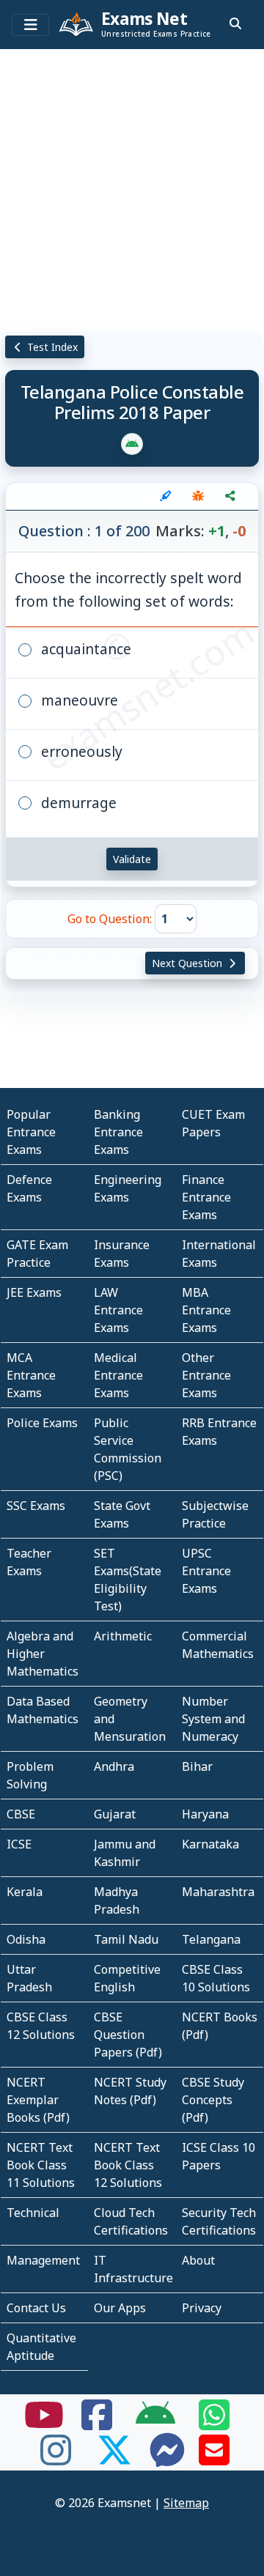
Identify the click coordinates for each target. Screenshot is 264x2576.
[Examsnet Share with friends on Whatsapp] (214, 2424)
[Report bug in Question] (198, 496)
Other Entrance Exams (206, 1375)
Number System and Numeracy (213, 1719)
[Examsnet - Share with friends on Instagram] (56, 2459)
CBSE (21, 1814)
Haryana (205, 1814)
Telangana (211, 1939)
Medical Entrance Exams (118, 1375)
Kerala (25, 1892)
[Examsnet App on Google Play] (155, 2424)
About (198, 2260)
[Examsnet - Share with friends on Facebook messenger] (167, 2459)
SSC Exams (36, 1506)
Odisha (26, 1939)
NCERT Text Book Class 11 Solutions (41, 2165)
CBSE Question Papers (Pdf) (128, 2035)
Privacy (202, 2308)
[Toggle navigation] (30, 25)
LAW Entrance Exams (118, 1310)
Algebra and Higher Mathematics (43, 1654)
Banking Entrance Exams (118, 1132)
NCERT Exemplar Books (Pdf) (38, 2100)
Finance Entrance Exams (206, 1197)
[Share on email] (214, 2459)
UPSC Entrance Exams (206, 1571)
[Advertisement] (132, 187)
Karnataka (210, 1844)
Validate (132, 859)
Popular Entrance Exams (31, 1132)
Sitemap (186, 2503)
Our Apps (120, 2308)
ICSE (19, 1844)
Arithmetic (123, 1636)
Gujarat (115, 1814)
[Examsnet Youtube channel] (44, 2424)
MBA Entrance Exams (206, 1310)
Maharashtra (218, 1892)
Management (43, 2260)
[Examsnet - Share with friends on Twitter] (114, 2459)
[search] (235, 23)
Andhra (114, 1766)
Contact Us (36, 2308)
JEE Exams (34, 1292)
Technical (33, 2213)
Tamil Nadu (126, 1939)
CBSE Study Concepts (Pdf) (213, 2100)
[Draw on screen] (166, 496)
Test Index (51, 347)
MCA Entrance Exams (31, 1375)
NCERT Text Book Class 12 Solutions (128, 2165)
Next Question (188, 963)
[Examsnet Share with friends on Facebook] (97, 2424)
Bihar (197, 1766)
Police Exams (42, 1423)
